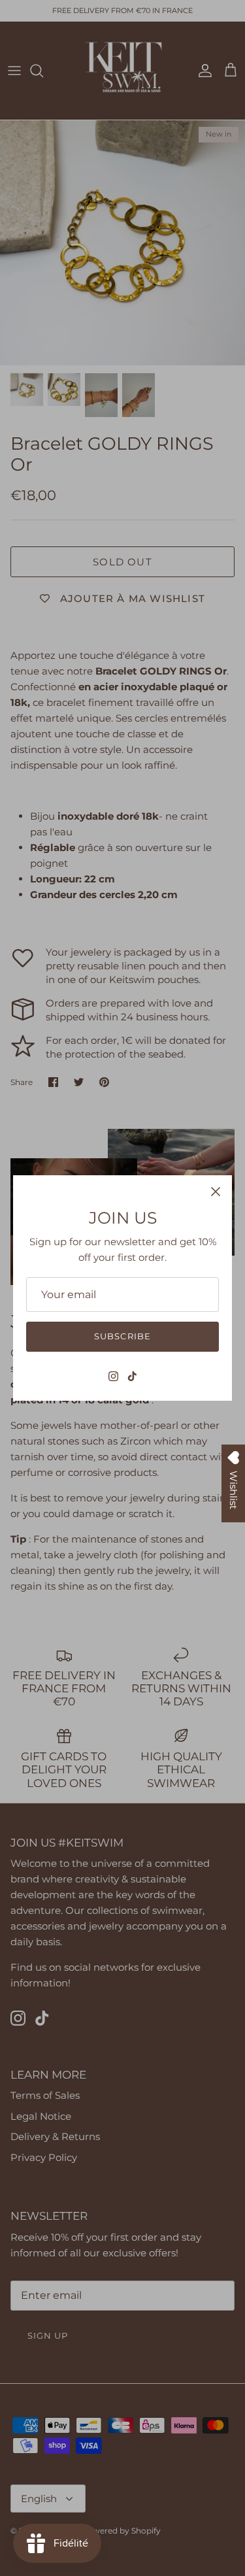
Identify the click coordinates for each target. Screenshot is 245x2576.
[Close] (216, 1192)
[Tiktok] (132, 1376)
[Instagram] (113, 1376)
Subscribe (122, 1336)
